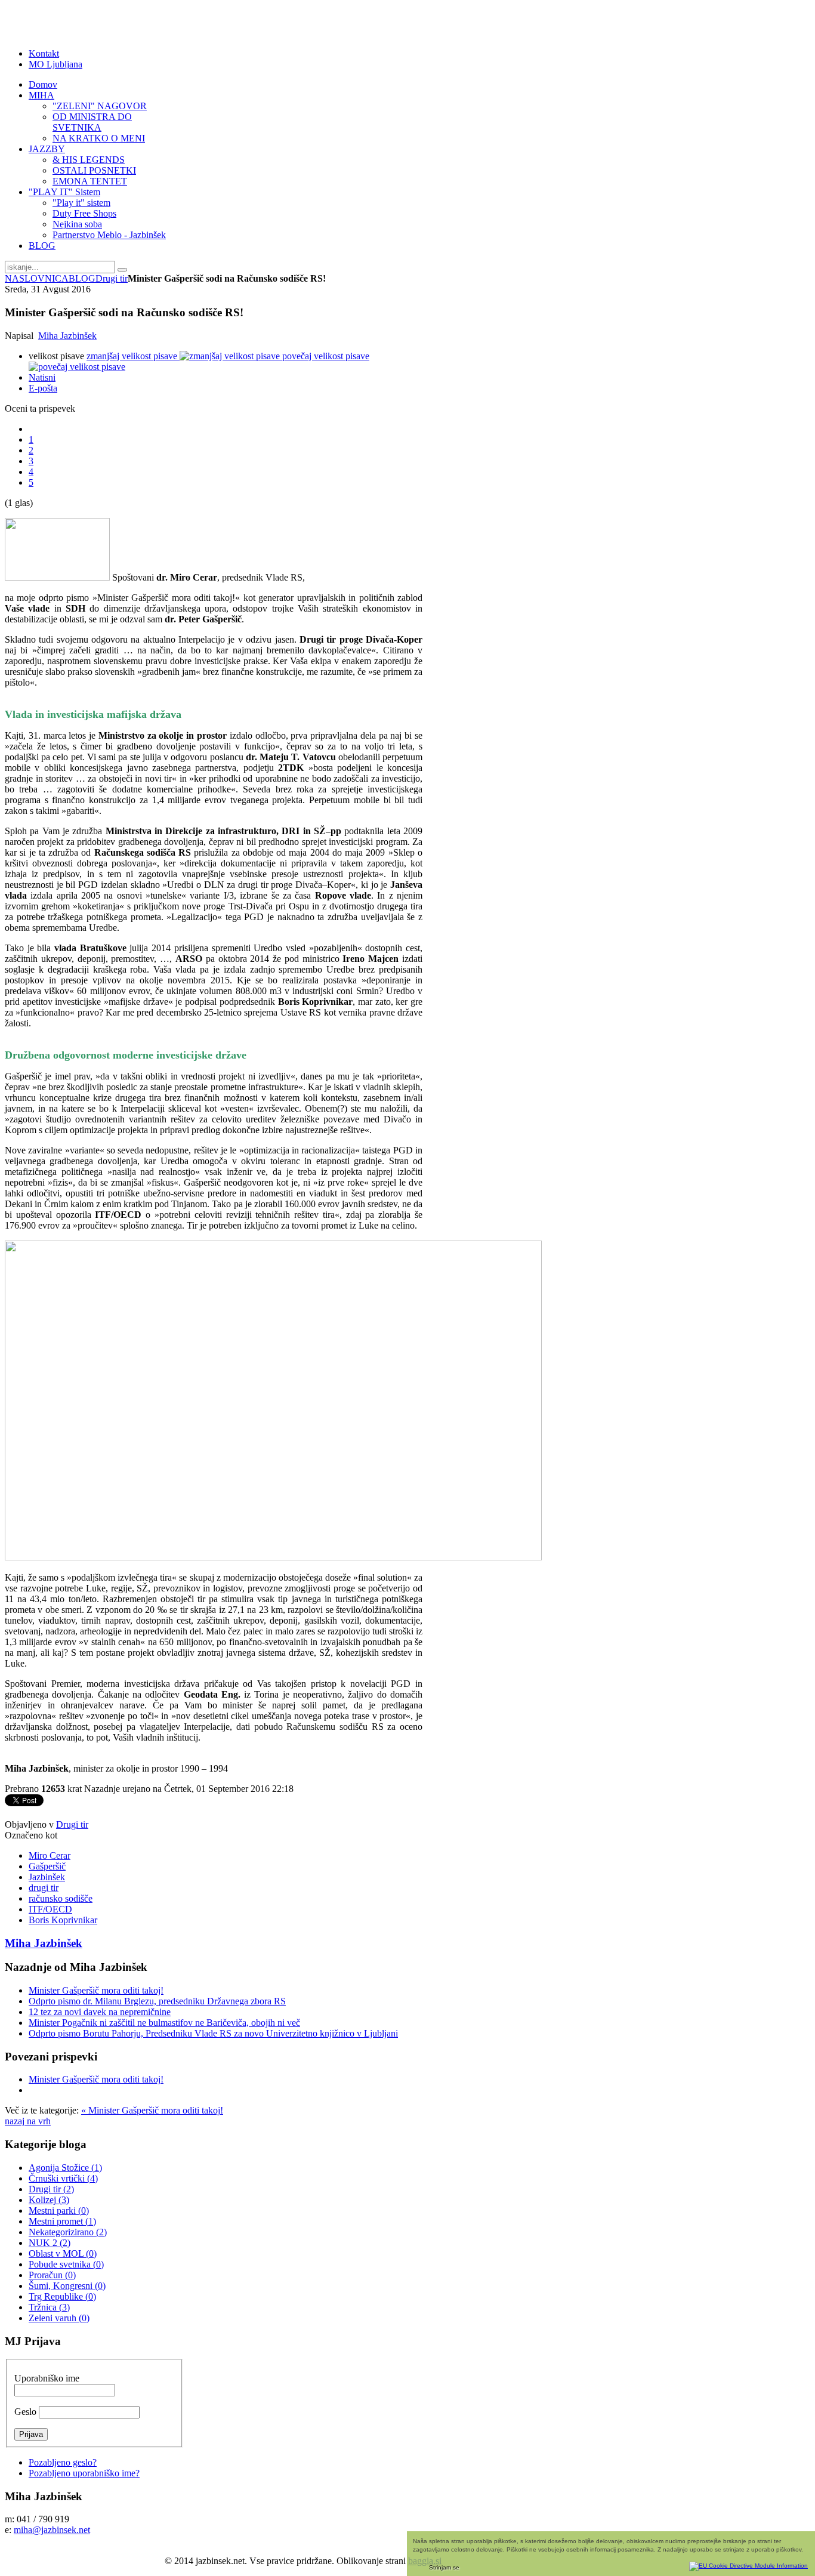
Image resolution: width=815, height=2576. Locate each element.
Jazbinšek (47, 1877)
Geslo (25, 2412)
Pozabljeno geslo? (63, 2462)
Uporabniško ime (47, 2378)
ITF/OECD (50, 1909)
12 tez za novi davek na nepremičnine (100, 2012)
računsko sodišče (61, 1898)
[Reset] (122, 270)
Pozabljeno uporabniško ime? (84, 2473)
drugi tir (44, 1888)
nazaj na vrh (28, 2121)
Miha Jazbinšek (67, 336)
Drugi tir (112, 278)
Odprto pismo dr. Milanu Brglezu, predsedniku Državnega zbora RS (157, 2001)
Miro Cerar (50, 1855)
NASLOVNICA (37, 278)
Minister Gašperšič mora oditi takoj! (96, 1990)
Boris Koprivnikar (63, 1920)
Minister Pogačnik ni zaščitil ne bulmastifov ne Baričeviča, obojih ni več (164, 2023)
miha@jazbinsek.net (52, 2530)
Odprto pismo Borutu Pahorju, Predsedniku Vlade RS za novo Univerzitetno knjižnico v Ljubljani (213, 2033)
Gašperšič (47, 1866)
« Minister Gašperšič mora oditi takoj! (152, 2110)
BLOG (82, 278)
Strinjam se (444, 2567)
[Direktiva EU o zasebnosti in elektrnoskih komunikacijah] (748, 2564)
